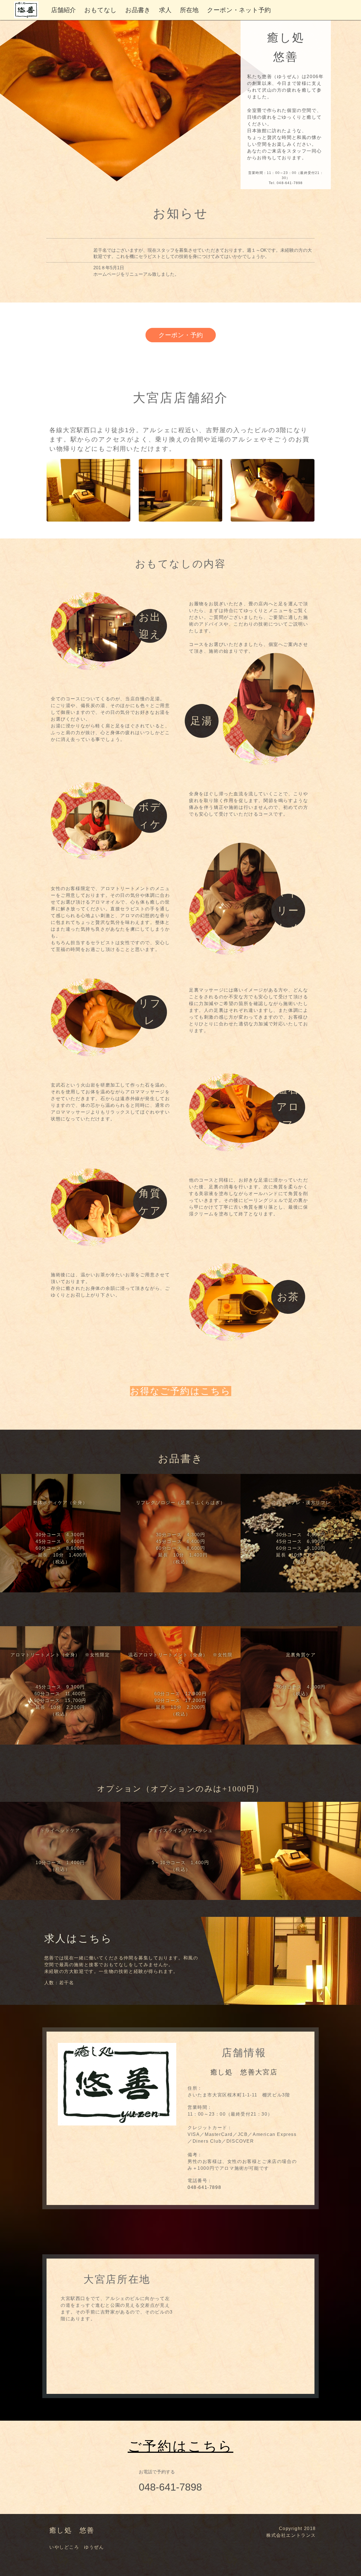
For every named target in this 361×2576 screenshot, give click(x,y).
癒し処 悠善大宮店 (244, 2072)
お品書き (138, 10)
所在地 (189, 10)
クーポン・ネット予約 (239, 10)
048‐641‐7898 (170, 2487)
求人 (165, 10)
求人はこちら (78, 1939)
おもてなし (101, 10)
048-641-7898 (204, 2187)
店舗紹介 (63, 10)
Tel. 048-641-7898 (286, 183)
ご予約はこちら (181, 2446)
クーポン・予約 (181, 335)
